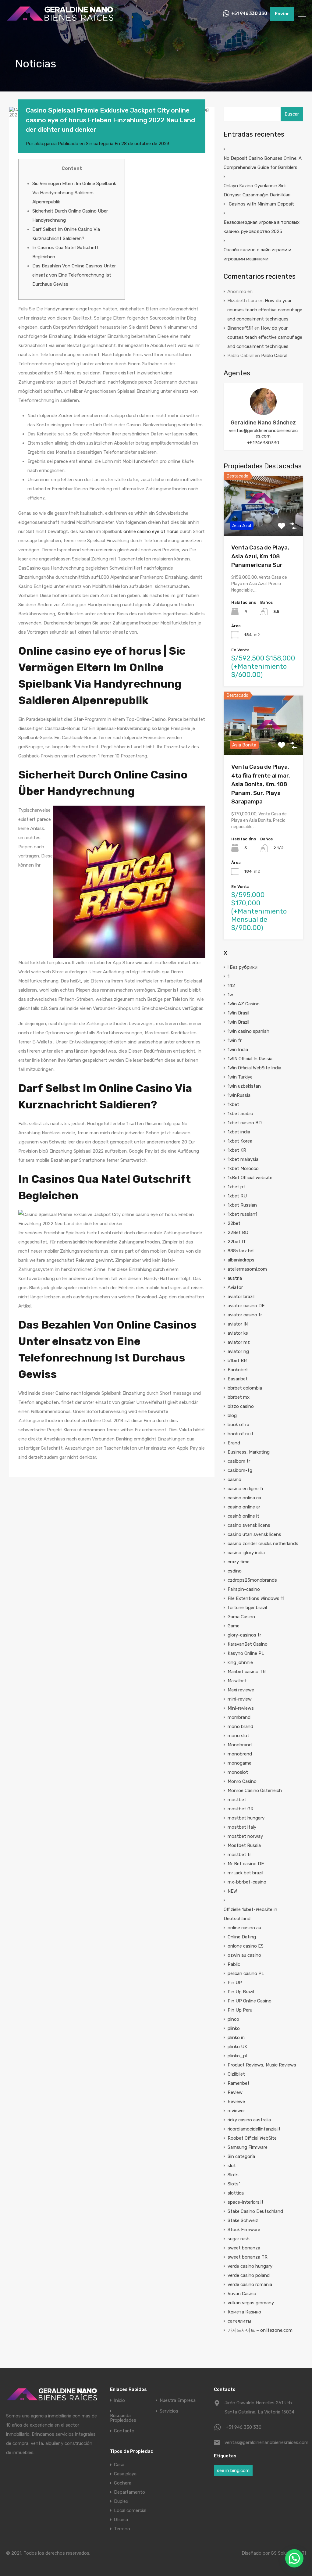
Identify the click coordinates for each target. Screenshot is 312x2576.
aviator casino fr (245, 1315)
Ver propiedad (263, 524)
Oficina (121, 2520)
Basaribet (238, 1379)
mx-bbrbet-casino (247, 1882)
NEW (232, 1891)
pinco (233, 2019)
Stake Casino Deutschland (255, 2211)
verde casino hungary (250, 2266)
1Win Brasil (238, 1013)
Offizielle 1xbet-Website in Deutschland (250, 1914)
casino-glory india (246, 1553)
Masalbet (237, 1681)
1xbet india (239, 1132)
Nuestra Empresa (178, 2401)
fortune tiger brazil (247, 1608)
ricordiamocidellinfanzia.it (254, 2129)
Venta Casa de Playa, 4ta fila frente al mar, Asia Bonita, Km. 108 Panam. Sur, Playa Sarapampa (261, 784)
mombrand (239, 1717)
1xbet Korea (240, 1141)
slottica (236, 2193)
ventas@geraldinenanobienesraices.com (263, 433)
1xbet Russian (242, 1205)
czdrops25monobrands (252, 1580)
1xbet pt (236, 1187)
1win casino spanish (248, 1031)
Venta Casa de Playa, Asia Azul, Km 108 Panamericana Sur (260, 556)
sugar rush (239, 2239)
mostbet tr (239, 1855)
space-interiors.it (246, 2202)
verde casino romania (250, 2284)
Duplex (121, 2501)
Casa (119, 2465)
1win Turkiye (240, 1077)
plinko (234, 2028)
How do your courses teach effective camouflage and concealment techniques (265, 310)
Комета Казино (244, 2312)
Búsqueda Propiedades (123, 2418)
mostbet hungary (246, 1818)
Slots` (234, 2184)
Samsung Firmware (248, 2147)
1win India (238, 1050)
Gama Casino (241, 1617)
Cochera (123, 2483)
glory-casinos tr (244, 1635)
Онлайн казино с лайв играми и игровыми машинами (257, 254)
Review (235, 2092)
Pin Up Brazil (241, 1992)
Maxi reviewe (241, 1690)
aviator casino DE (246, 1306)
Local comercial (130, 2510)
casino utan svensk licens (254, 1534)
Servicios (169, 2411)
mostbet (237, 1800)
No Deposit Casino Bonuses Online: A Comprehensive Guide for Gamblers (263, 163)
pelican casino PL (246, 1973)
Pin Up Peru (240, 2010)
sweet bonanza (244, 2248)
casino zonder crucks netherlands (263, 1544)
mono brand (240, 1726)
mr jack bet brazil (245, 1873)
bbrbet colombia (245, 1388)
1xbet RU (237, 1196)
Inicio (119, 2401)
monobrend (240, 1754)
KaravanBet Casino (248, 1644)
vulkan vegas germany (251, 2303)
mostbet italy (242, 1827)
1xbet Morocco (243, 1168)
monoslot (238, 1772)
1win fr (235, 1040)
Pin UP (235, 1983)
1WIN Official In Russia (250, 1059)
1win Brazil (238, 1022)
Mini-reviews (241, 1708)
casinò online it (243, 1516)
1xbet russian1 (242, 1214)
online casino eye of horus (151, 531)
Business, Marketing (249, 1452)
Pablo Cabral (274, 356)
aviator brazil (241, 1297)
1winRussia (239, 1095)
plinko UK (237, 2047)
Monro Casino (242, 1781)
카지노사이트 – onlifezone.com (260, 2330)
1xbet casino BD (245, 1123)
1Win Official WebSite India (254, 1068)
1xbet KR (237, 1150)
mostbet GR (241, 1809)
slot (232, 2166)
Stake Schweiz (243, 2220)
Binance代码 (240, 328)
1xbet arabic (240, 1114)
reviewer (236, 2111)
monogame (239, 1763)
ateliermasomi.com (247, 1269)
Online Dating (242, 1937)
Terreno (122, 2529)
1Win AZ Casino (244, 1004)
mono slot (238, 1736)
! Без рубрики (243, 967)
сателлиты (239, 2321)
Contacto (124, 2431)
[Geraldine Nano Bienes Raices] (60, 20)
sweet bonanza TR (248, 2257)
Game (234, 1626)
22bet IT (237, 1242)
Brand (234, 1443)
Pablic (234, 1964)
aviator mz (239, 1342)
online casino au (244, 1928)
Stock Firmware (244, 2230)
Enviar (282, 14)
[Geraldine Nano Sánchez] (263, 412)
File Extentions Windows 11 (256, 1598)
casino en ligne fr (246, 1489)
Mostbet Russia (244, 1845)
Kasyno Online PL (246, 1653)
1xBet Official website (250, 1178)
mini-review (240, 1699)
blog (232, 1415)
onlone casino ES (246, 1946)
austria (235, 1278)
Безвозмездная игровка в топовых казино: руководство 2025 (262, 227)
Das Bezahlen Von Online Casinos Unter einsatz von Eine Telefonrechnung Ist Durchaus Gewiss (74, 275)
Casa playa (125, 2474)
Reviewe (236, 2102)
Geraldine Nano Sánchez (263, 423)
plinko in (236, 2038)
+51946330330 (263, 443)
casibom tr (239, 1461)
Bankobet (238, 1370)
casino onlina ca (244, 1498)
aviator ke (238, 1333)
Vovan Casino (242, 2294)
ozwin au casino (244, 1955)
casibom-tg (240, 1470)
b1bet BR (237, 1361)
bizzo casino (241, 1406)
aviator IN (238, 1324)
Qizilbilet (236, 2074)
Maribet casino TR (247, 1672)
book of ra (238, 1425)
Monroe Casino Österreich (255, 1791)
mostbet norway (245, 1836)
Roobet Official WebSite (252, 2138)
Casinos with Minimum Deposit (261, 204)
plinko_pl (237, 2056)
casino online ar (244, 1507)
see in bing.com (233, 2470)
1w (230, 995)
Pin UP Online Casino (250, 2001)
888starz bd (241, 1251)
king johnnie (240, 1662)
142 (231, 986)
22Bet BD (238, 1233)
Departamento (129, 2492)
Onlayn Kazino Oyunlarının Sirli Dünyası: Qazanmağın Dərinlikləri (257, 190)
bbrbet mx (239, 1397)
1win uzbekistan (244, 1086)
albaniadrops (241, 1260)
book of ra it (241, 1434)
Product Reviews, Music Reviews (262, 2065)
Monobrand (240, 1745)
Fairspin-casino (244, 1589)
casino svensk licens (249, 1525)
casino (234, 1479)
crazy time (239, 1562)
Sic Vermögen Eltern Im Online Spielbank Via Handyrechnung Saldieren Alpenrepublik (74, 193)
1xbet (233, 1104)
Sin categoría (100, 144)
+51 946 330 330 (249, 14)
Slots (233, 2175)
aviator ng (238, 1351)
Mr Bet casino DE (246, 1864)
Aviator (235, 1287)
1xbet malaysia (243, 1159)
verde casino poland (249, 2275)
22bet (234, 1223)
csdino (235, 1571)
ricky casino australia (249, 2120)
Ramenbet (239, 2083)
